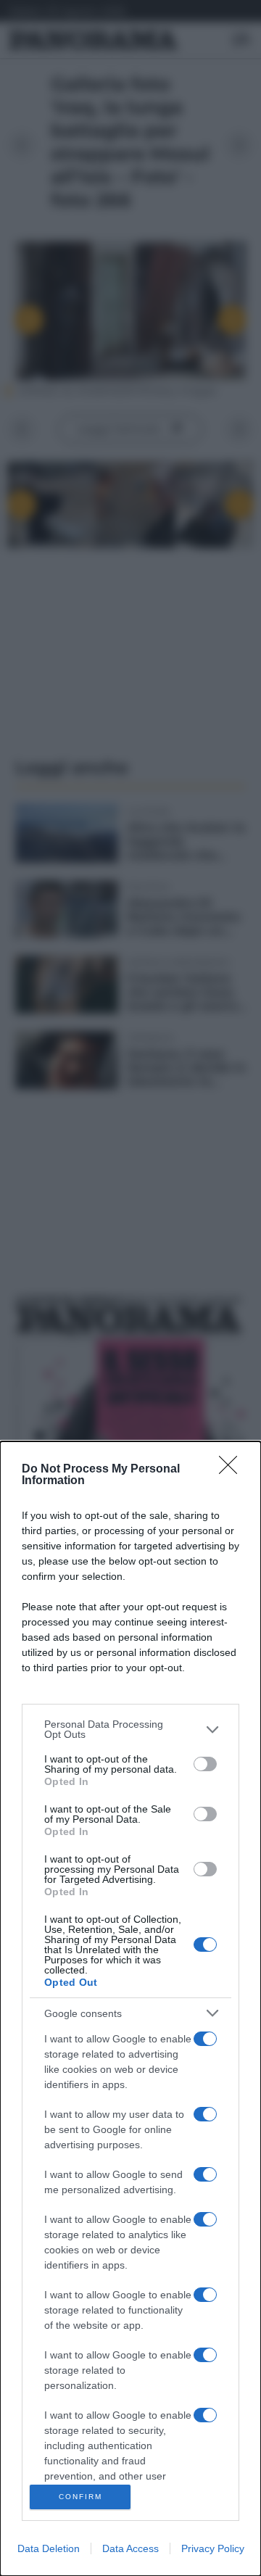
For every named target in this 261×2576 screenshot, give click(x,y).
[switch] (205, 1764)
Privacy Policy (213, 2548)
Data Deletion (49, 2548)
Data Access (130, 2548)
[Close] (233, 1470)
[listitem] (130, 1729)
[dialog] (130, 2009)
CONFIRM (80, 2497)
